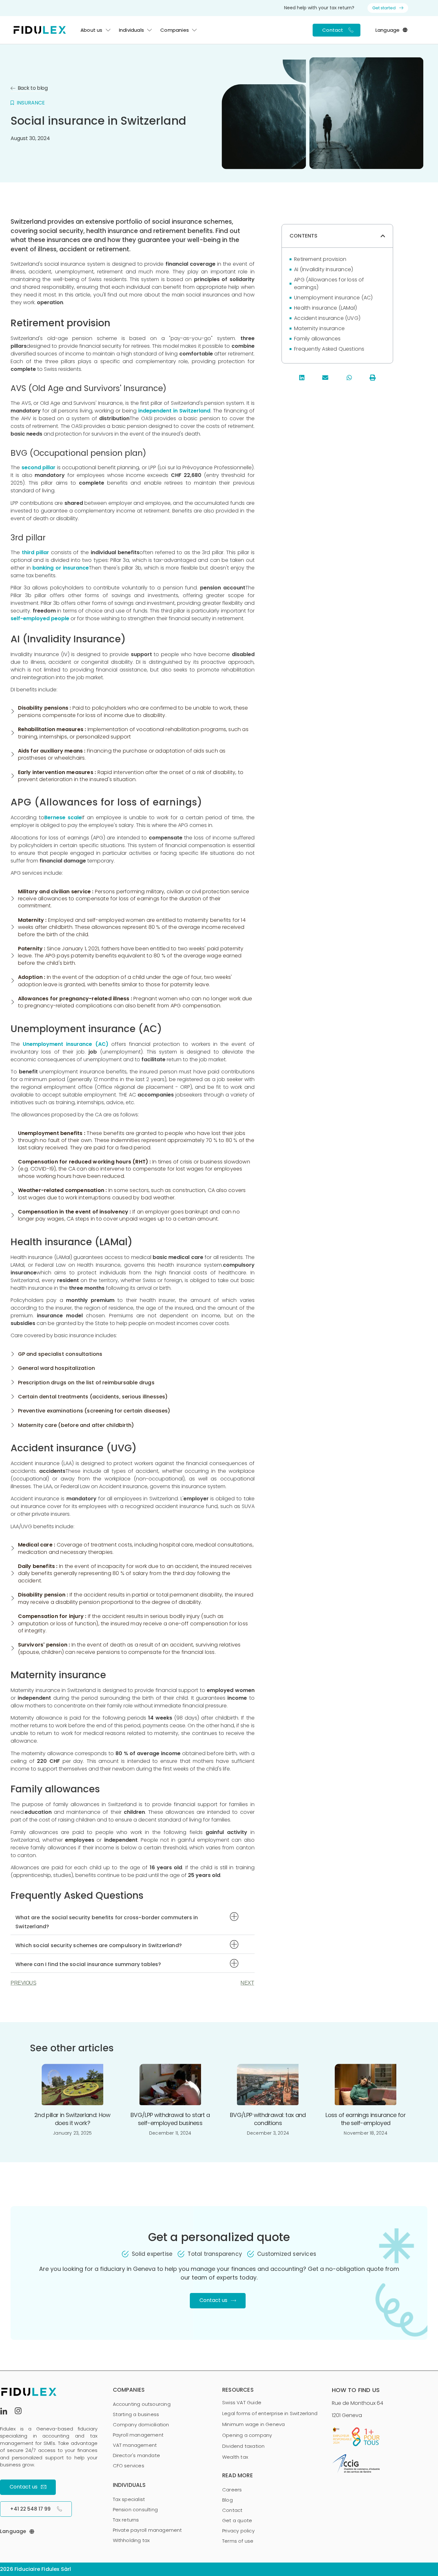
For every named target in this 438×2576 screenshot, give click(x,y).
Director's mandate (137, 2455)
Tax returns (126, 2520)
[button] (133, 1921)
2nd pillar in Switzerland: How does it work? (72, 2119)
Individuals (131, 30)
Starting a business (136, 2414)
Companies (175, 30)
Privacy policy (238, 2531)
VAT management (135, 2445)
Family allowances (317, 339)
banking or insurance (61, 568)
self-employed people (40, 618)
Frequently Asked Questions (329, 349)
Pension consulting (135, 2509)
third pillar (36, 552)
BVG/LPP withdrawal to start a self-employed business (170, 2119)
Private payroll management (147, 2530)
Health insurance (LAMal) (325, 308)
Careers (232, 2490)
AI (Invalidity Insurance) (324, 269)
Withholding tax (131, 2540)
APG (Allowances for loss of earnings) (329, 283)
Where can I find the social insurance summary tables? (88, 1964)
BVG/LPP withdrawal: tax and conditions (268, 2119)
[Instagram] (21, 2412)
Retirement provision (320, 259)
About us (92, 30)
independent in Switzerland (174, 411)
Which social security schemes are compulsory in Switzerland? (99, 1945)
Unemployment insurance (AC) (65, 1044)
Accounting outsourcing (142, 2404)
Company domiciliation (141, 2425)
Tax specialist (129, 2499)
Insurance (31, 103)
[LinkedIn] (6, 2412)
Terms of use (238, 2541)
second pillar (39, 467)
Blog (227, 2500)
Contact (232, 2510)
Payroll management (138, 2435)
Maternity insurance (319, 328)
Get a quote (237, 2520)
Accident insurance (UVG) (327, 318)
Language (388, 30)
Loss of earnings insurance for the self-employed (366, 2119)
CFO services (129, 2466)
